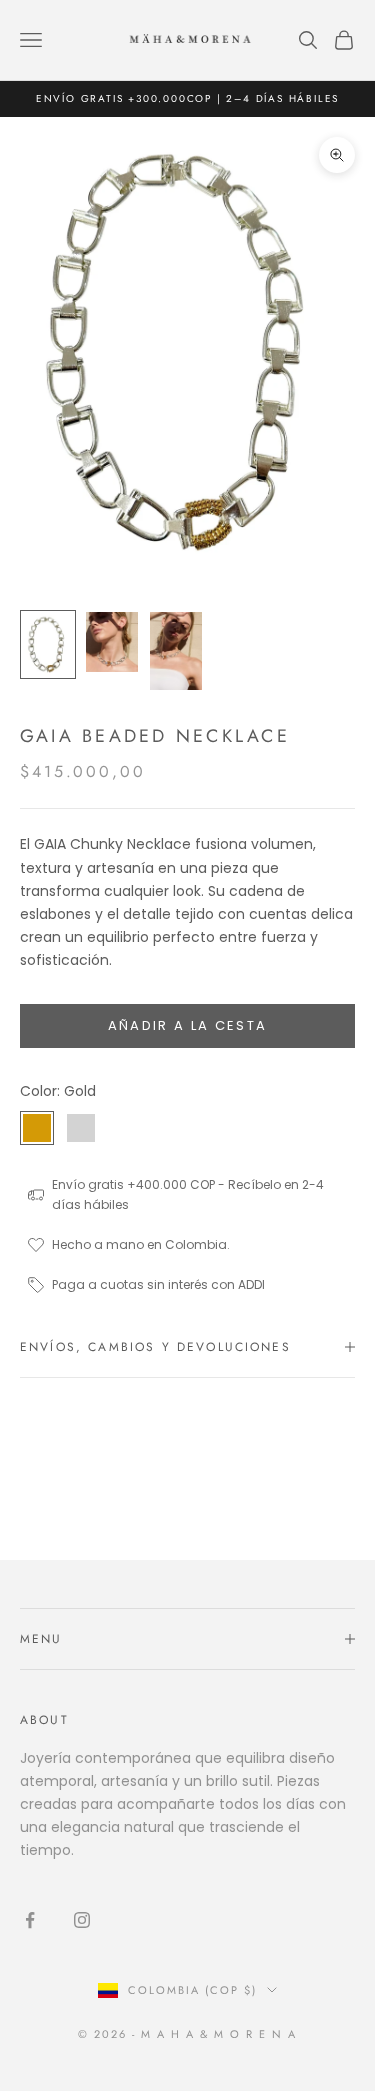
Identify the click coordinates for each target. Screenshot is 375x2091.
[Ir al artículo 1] (48, 644)
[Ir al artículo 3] (176, 651)
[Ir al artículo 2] (112, 642)
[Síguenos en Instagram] (82, 1920)
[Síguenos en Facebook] (30, 1920)
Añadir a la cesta (188, 1025)
